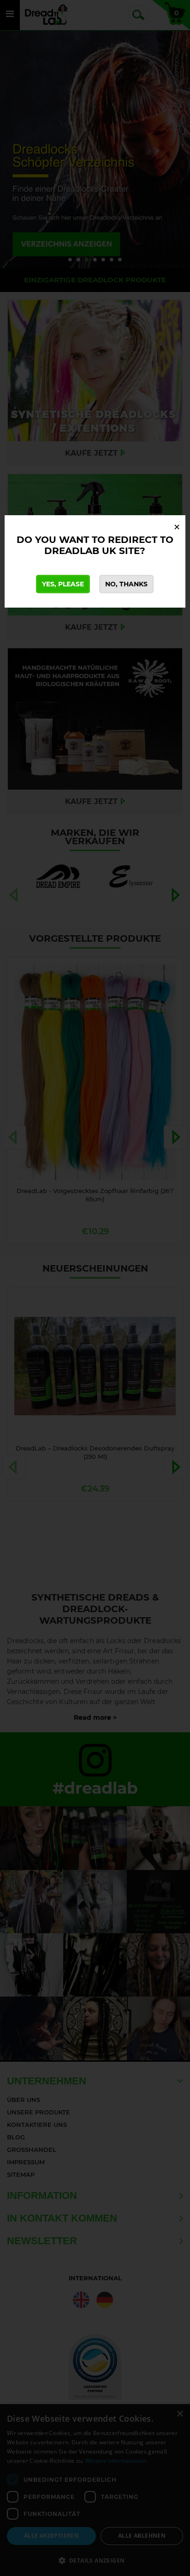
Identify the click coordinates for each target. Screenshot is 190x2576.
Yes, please (63, 584)
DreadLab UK (80, 551)
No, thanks (126, 584)
